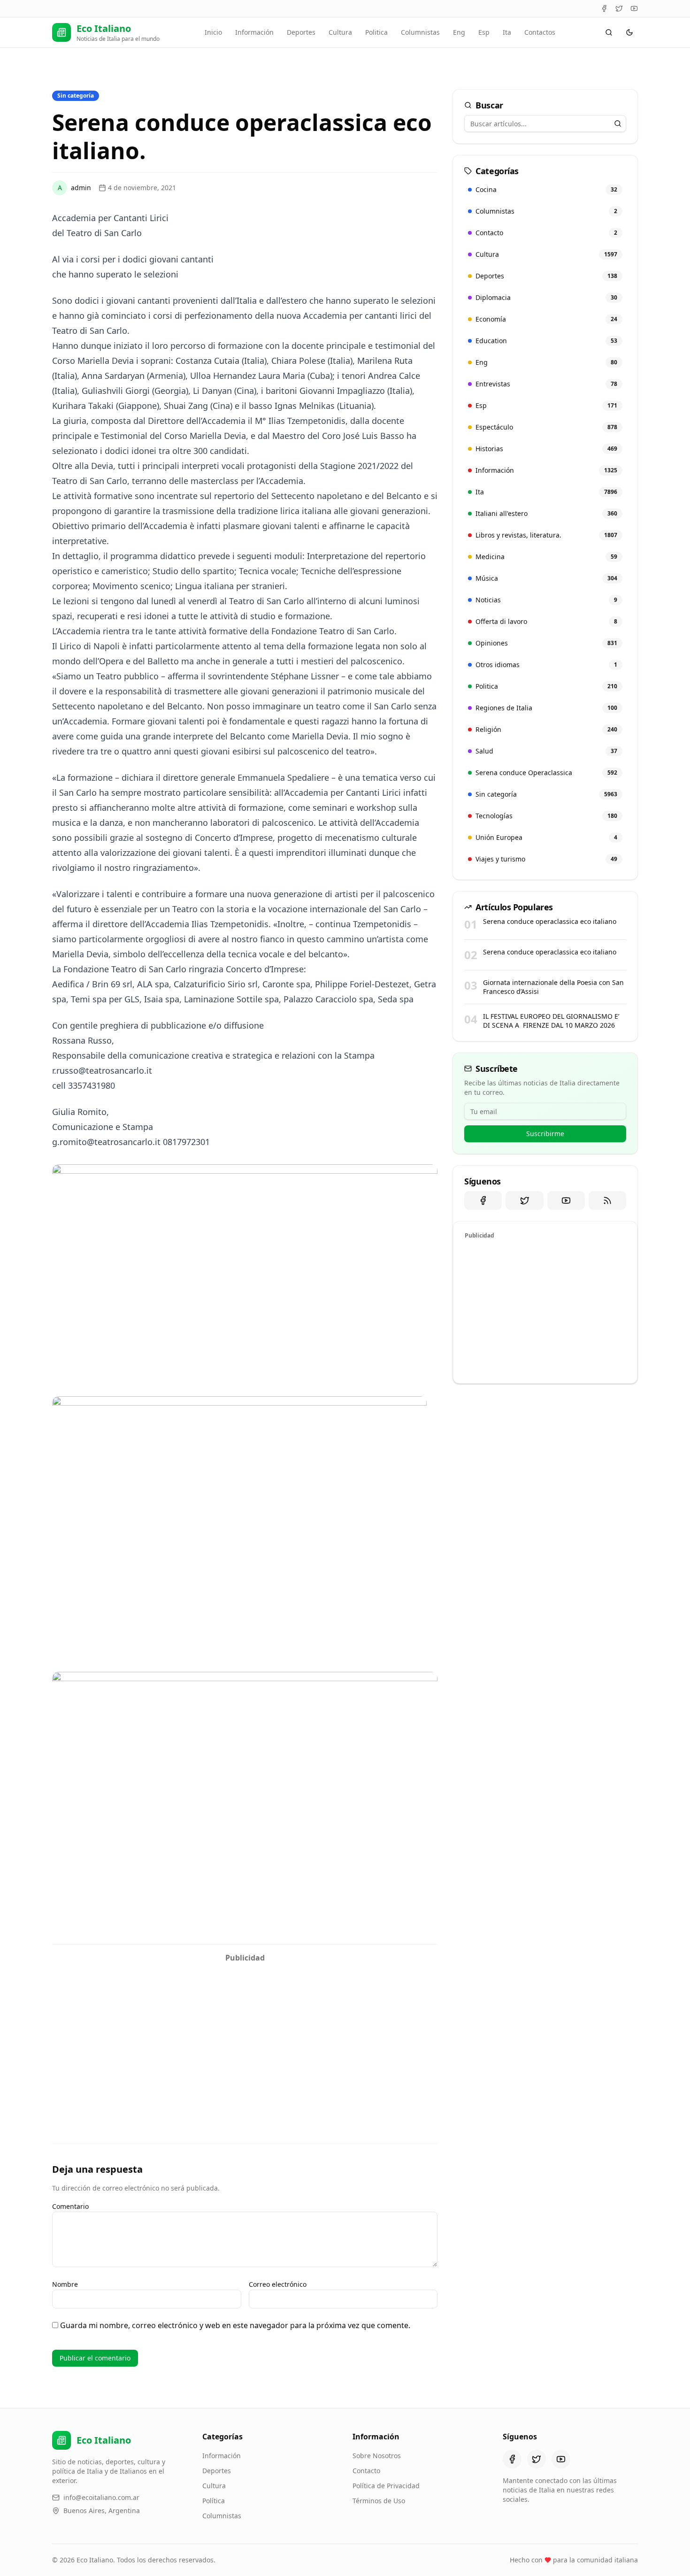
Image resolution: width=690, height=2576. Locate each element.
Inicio (213, 32)
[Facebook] (604, 8)
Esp (484, 32)
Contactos (540, 32)
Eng (459, 32)
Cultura (340, 32)
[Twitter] (619, 8)
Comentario (70, 2206)
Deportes (301, 32)
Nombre (65, 2284)
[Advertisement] (245, 2033)
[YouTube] (634, 8)
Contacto (366, 2471)
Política (214, 2501)
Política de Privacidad (386, 2486)
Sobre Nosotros (377, 2456)
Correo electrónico (278, 2284)
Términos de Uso (379, 2501)
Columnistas (420, 32)
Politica (376, 32)
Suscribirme (545, 1134)
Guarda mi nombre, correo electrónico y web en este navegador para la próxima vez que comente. (235, 2325)
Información (254, 32)
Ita (507, 32)
